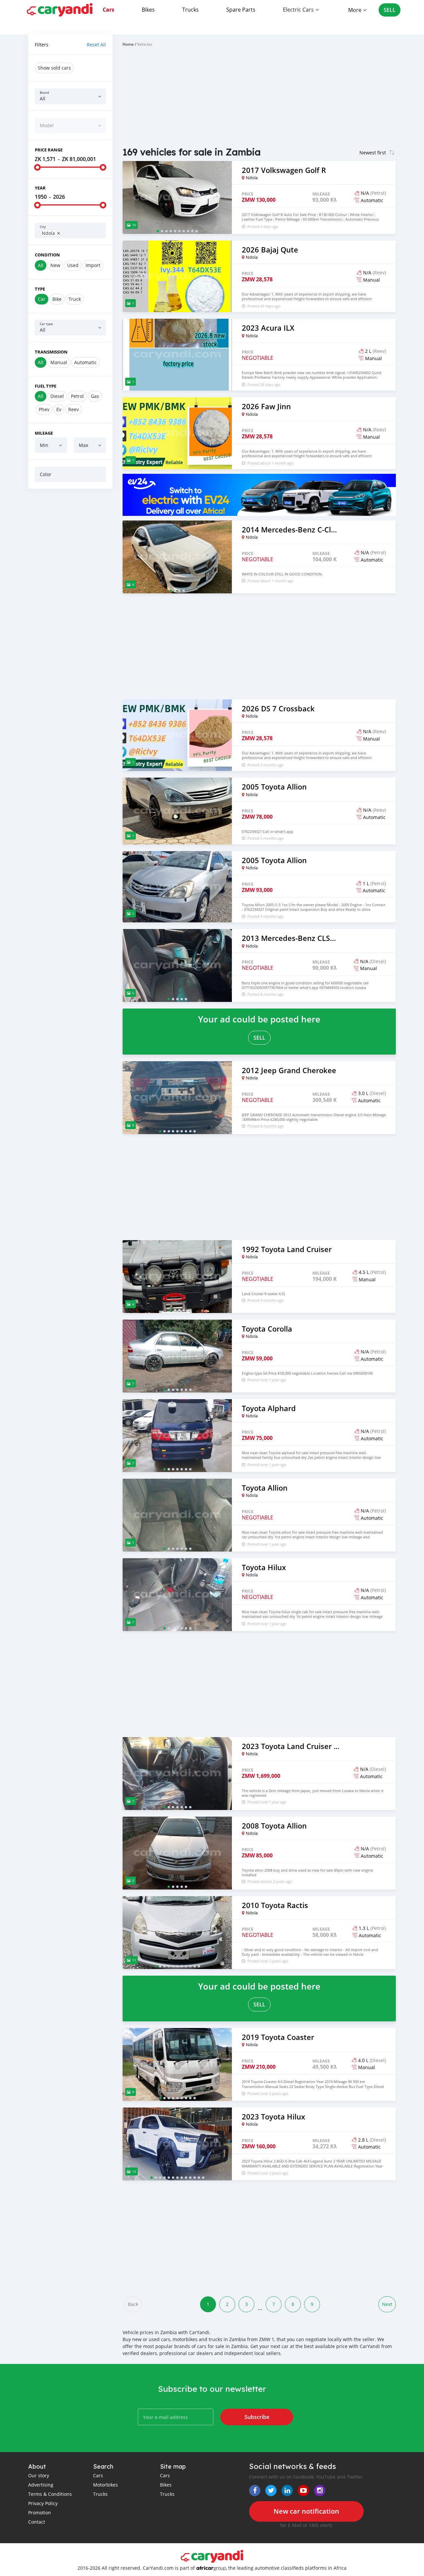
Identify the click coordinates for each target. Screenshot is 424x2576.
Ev (59, 409)
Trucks (190, 10)
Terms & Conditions (50, 2494)
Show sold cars (54, 68)
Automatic (85, 362)
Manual (59, 362)
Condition (47, 255)
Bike (57, 299)
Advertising (41, 2485)
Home (128, 44)
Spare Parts (241, 10)
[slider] (37, 167)
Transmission (51, 352)
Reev (74, 409)
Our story (39, 2475)
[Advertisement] (70, 595)
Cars (108, 10)
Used (73, 265)
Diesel (57, 396)
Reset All (96, 45)
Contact (37, 2522)
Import (93, 265)
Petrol (77, 396)
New (55, 265)
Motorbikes (106, 2485)
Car (42, 299)
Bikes (148, 10)
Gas (95, 396)
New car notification (306, 2511)
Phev (44, 409)
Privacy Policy (43, 2503)
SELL (390, 10)
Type (40, 289)
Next (387, 2304)
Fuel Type (46, 386)
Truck (75, 299)
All (41, 265)
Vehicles (145, 44)
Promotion (40, 2513)
